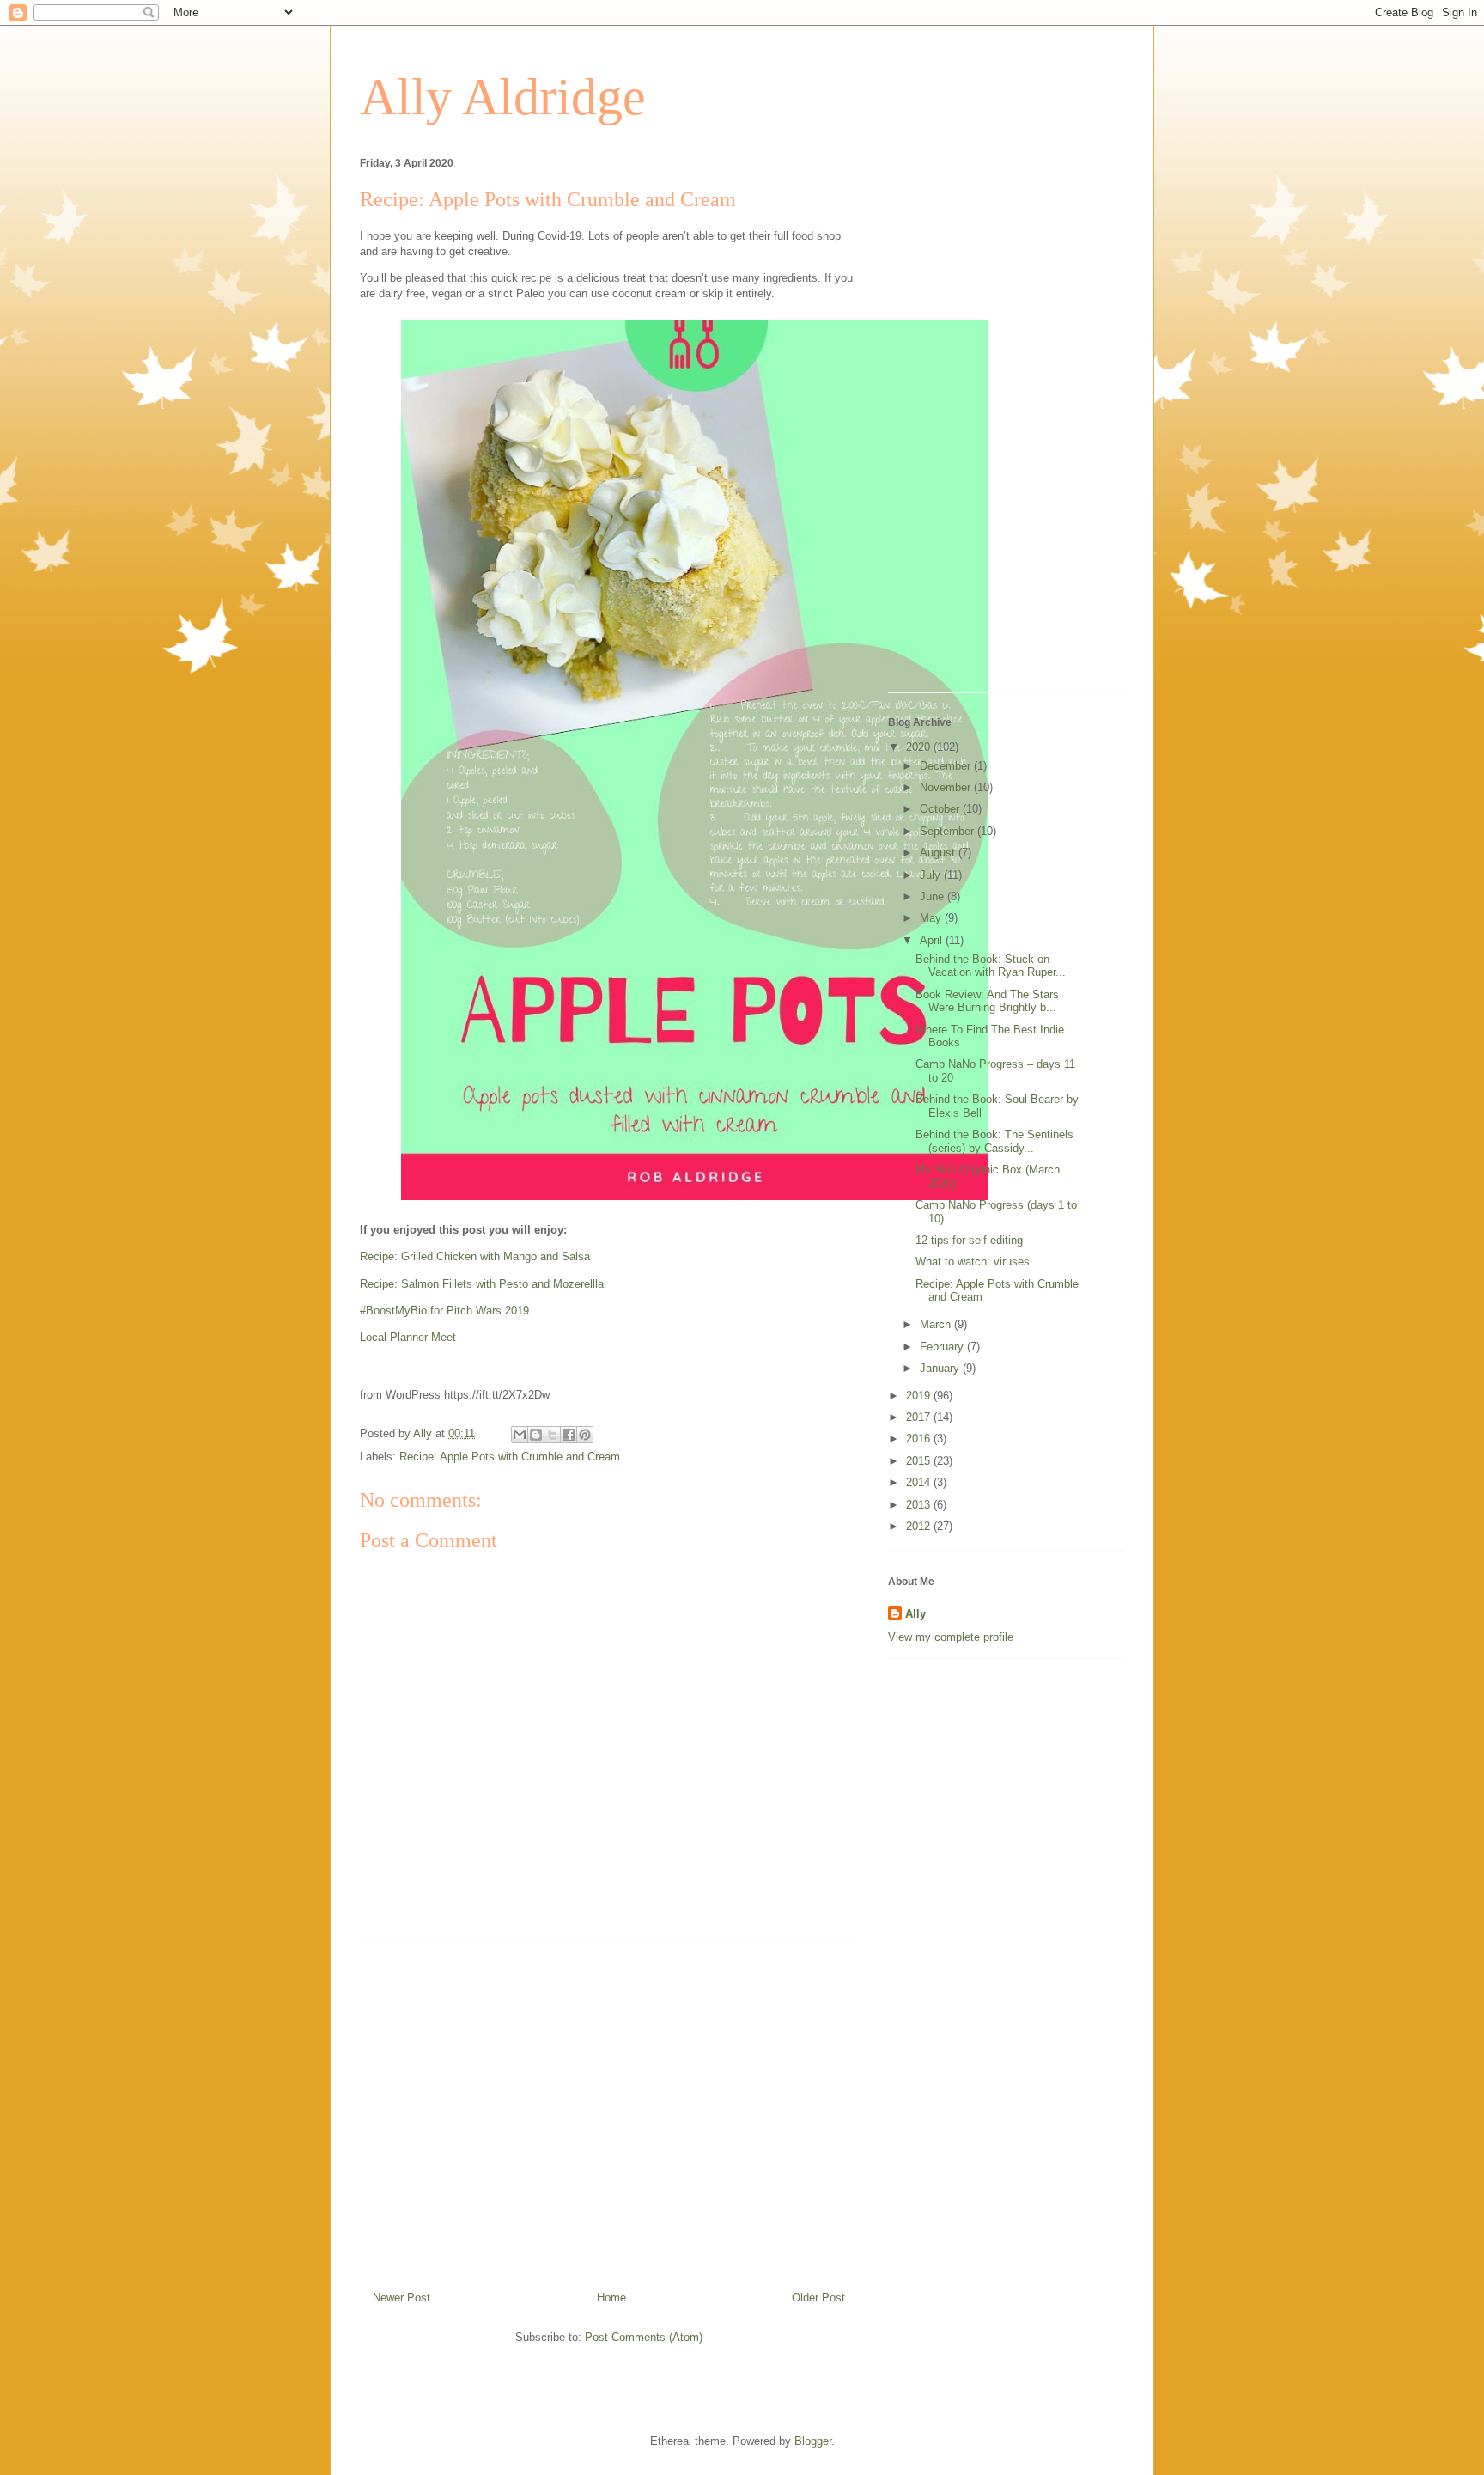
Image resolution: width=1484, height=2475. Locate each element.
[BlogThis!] (536, 1435)
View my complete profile (951, 1637)
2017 (920, 1417)
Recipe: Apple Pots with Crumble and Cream (510, 1457)
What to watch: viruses (973, 1262)
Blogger (813, 2441)
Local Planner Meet (408, 1337)
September (949, 831)
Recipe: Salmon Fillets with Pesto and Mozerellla (482, 1284)
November (947, 787)
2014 (920, 1482)
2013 (920, 1505)
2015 (920, 1461)
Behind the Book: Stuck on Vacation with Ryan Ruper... (991, 966)
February (943, 1347)
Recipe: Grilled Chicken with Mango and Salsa (475, 1256)
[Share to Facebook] (569, 1435)
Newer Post (401, 2298)
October (941, 809)
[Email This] (520, 1435)
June (934, 896)
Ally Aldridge (503, 97)
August (939, 853)
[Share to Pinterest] (585, 1435)
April (933, 940)
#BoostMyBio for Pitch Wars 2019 (444, 1311)
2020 (920, 747)
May (932, 918)
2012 (920, 1526)
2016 (920, 1439)
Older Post (818, 2298)
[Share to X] (552, 1435)
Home (611, 2298)
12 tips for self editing (969, 1240)
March (937, 1324)
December (947, 766)
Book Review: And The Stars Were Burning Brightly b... (987, 1001)
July (932, 875)
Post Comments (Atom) (644, 2337)
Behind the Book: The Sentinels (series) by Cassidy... (994, 1141)
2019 (920, 1396)
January (941, 1368)
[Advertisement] (609, 2109)
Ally (915, 1614)
